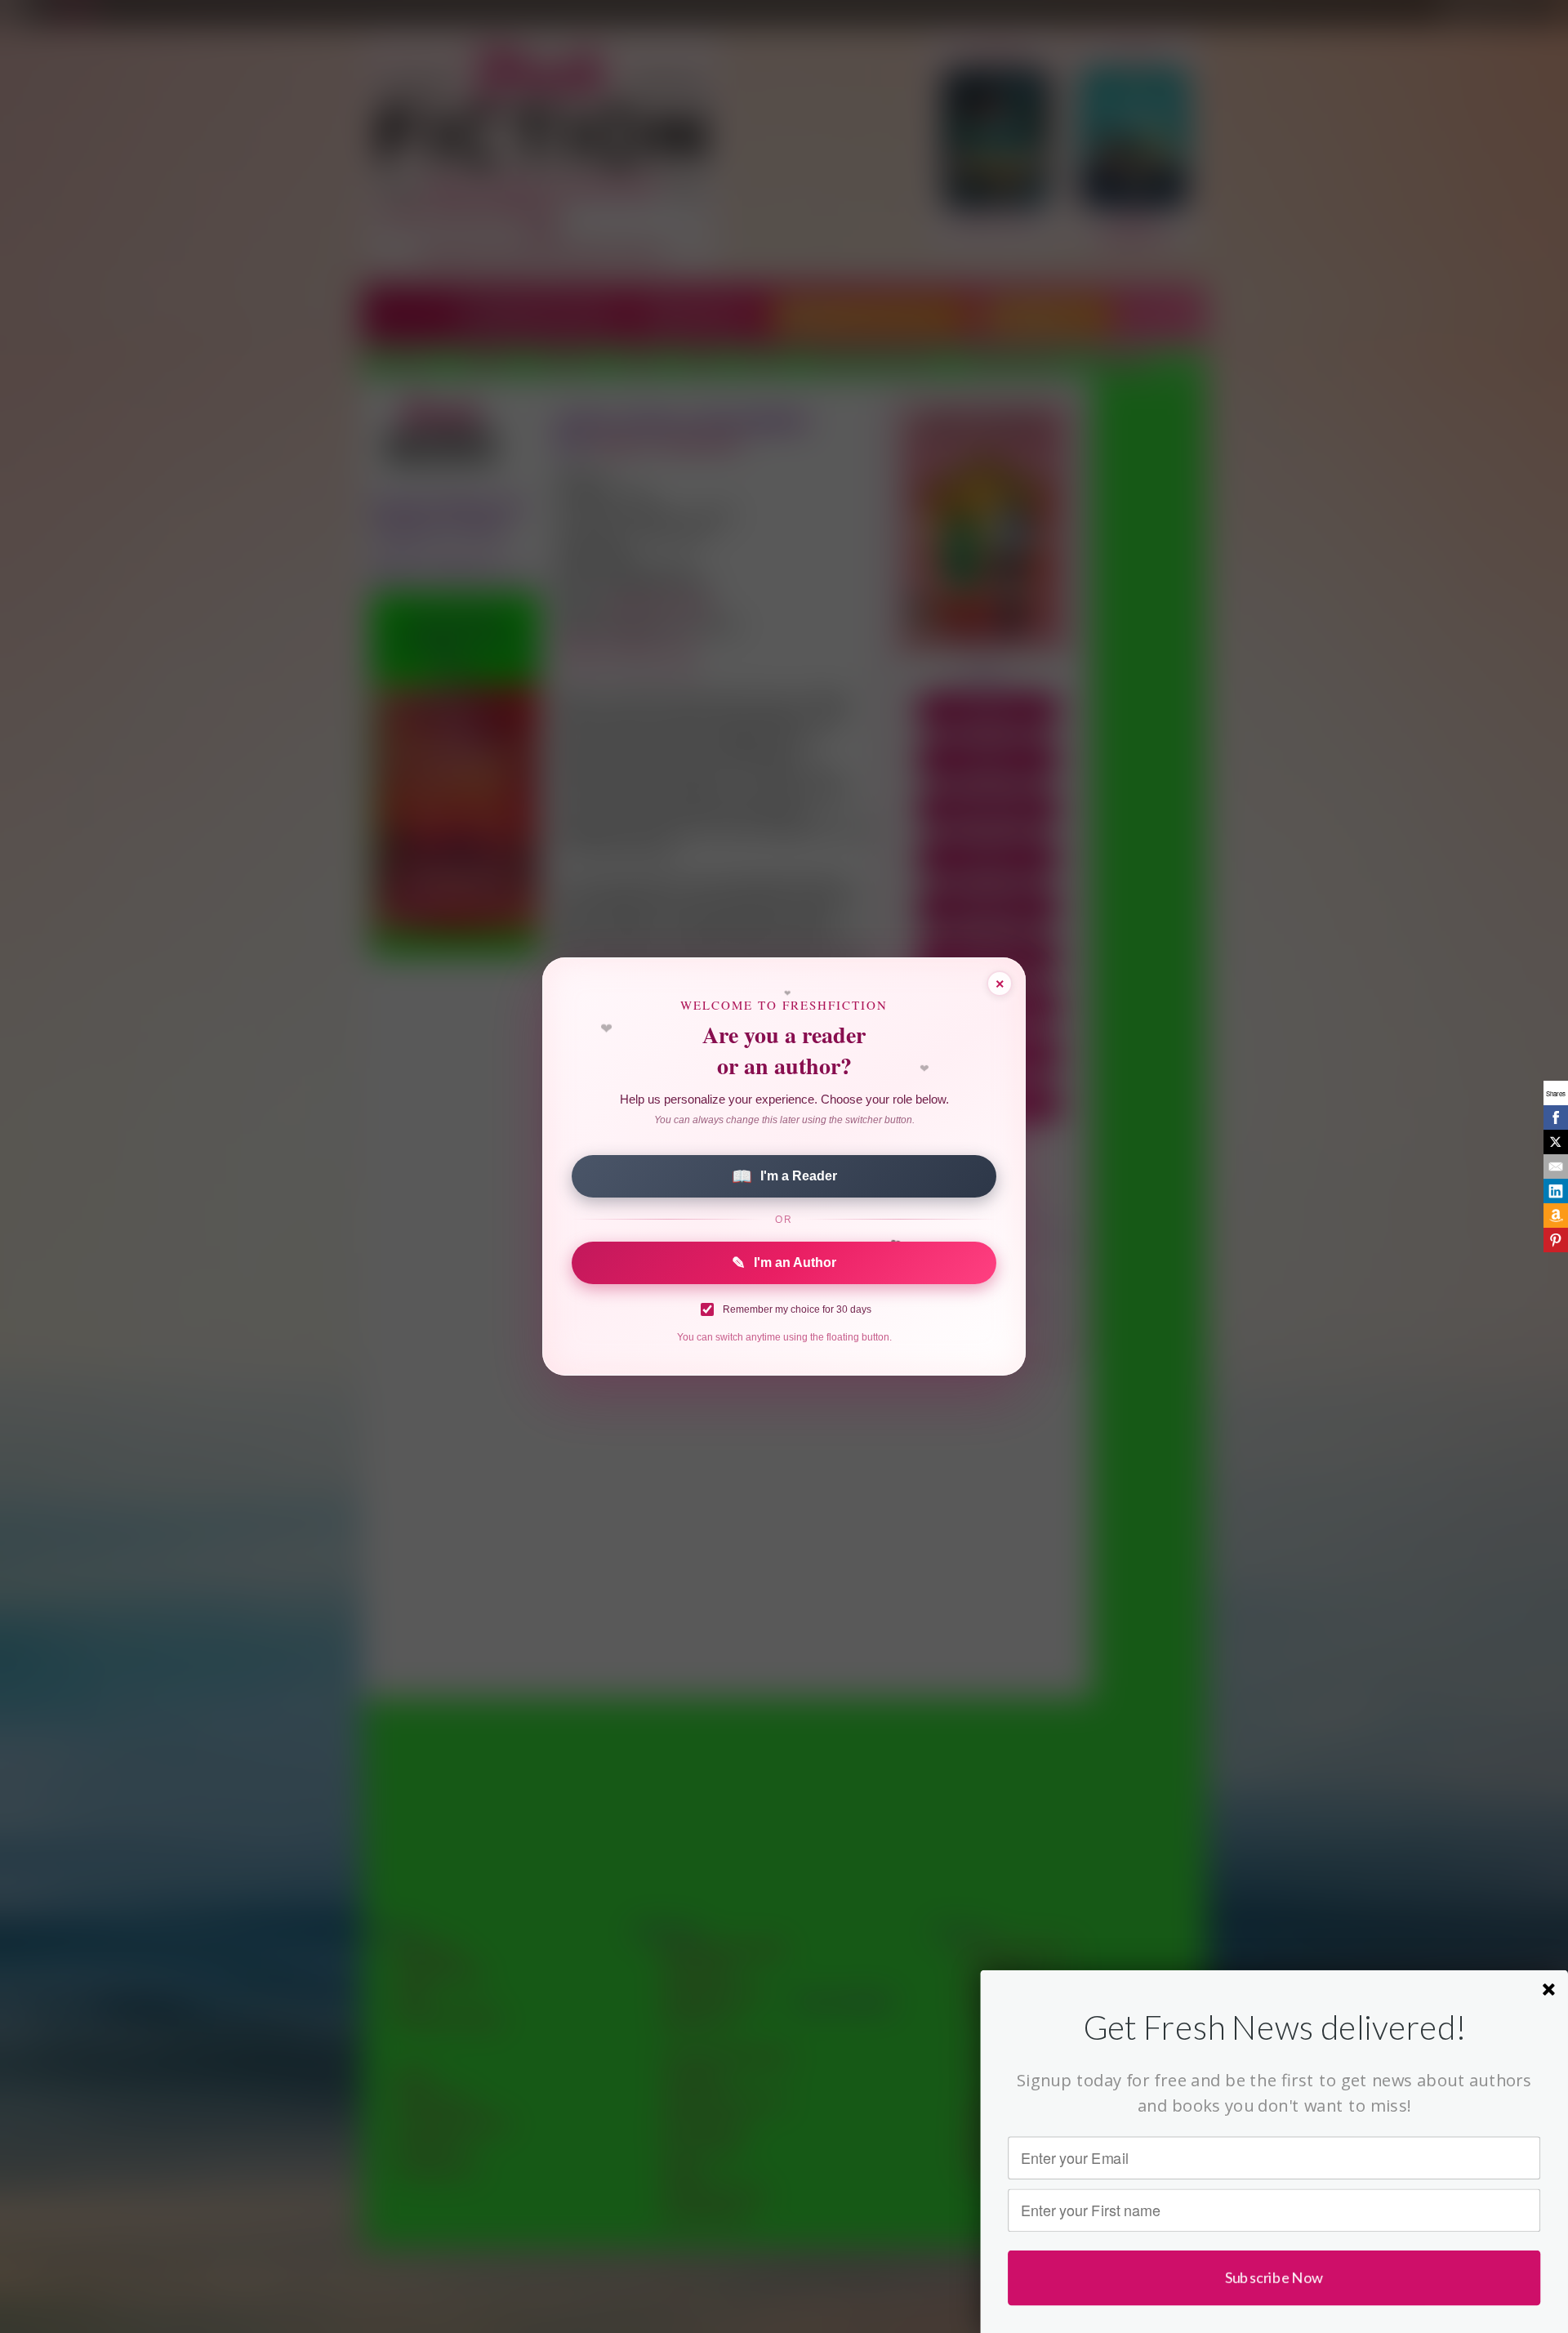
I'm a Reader (784, 1176)
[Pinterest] (1556, 1240)
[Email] (1556, 1166)
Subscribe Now (1274, 2277)
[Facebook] (1556, 1117)
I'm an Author (784, 1263)
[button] (1274, 2027)
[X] (1556, 1142)
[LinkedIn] (1556, 1191)
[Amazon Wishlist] (1556, 1216)
